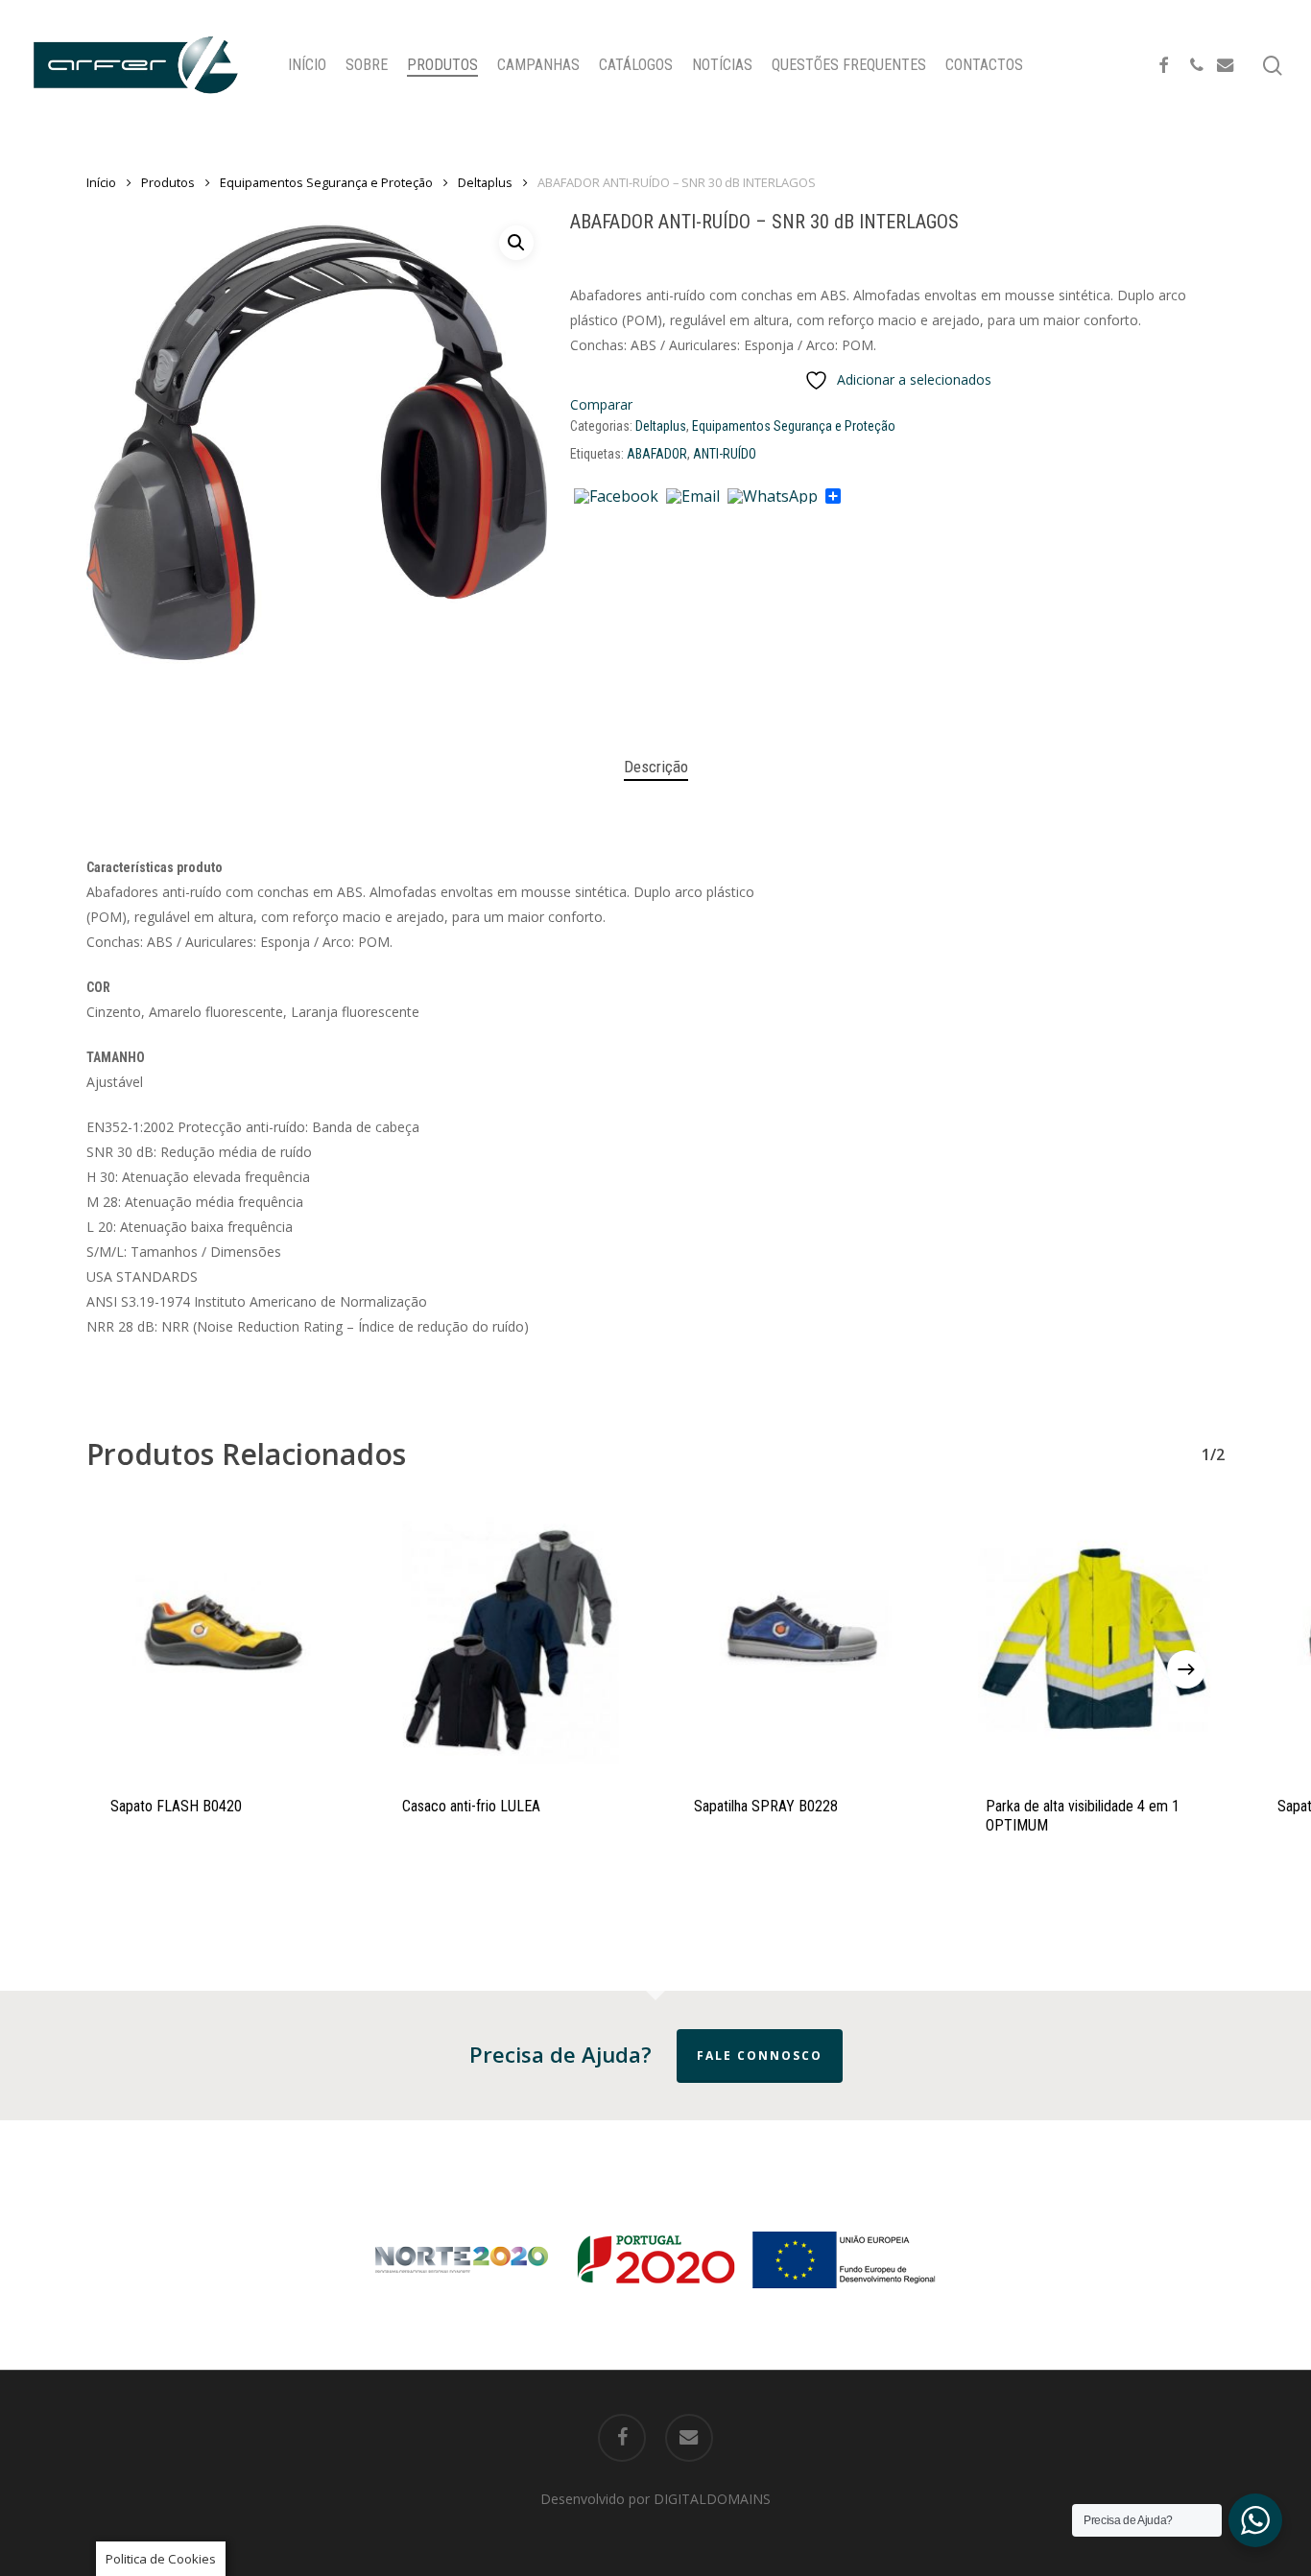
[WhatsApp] (773, 497)
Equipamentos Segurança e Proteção (326, 182)
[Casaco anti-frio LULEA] (510, 1639)
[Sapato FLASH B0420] (218, 1639)
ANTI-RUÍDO (725, 454)
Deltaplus (485, 182)
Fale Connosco (760, 2056)
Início (101, 182)
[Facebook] (616, 497)
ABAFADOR (657, 454)
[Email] (693, 497)
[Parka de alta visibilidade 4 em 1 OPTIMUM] (1093, 1639)
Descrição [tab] (656, 767)
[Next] (1186, 1669)
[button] (516, 243)
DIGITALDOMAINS (712, 2499)
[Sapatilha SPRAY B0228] (801, 1639)
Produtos (168, 182)
